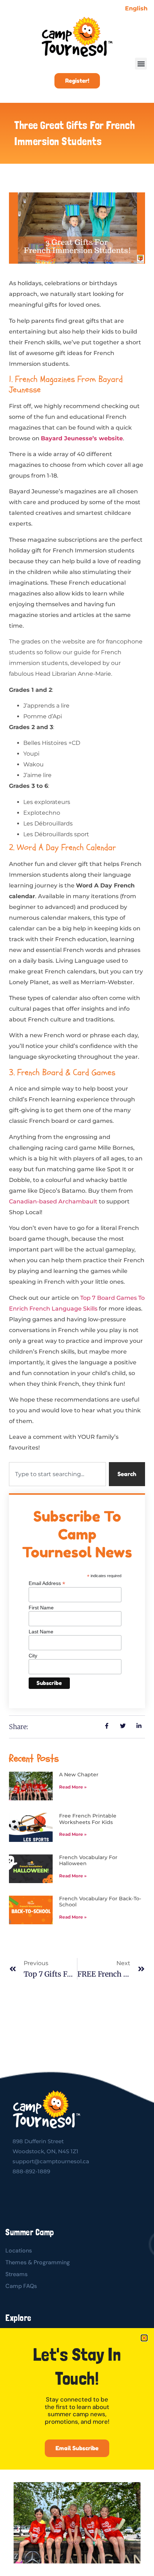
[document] (77, 1288)
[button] (144, 2338)
